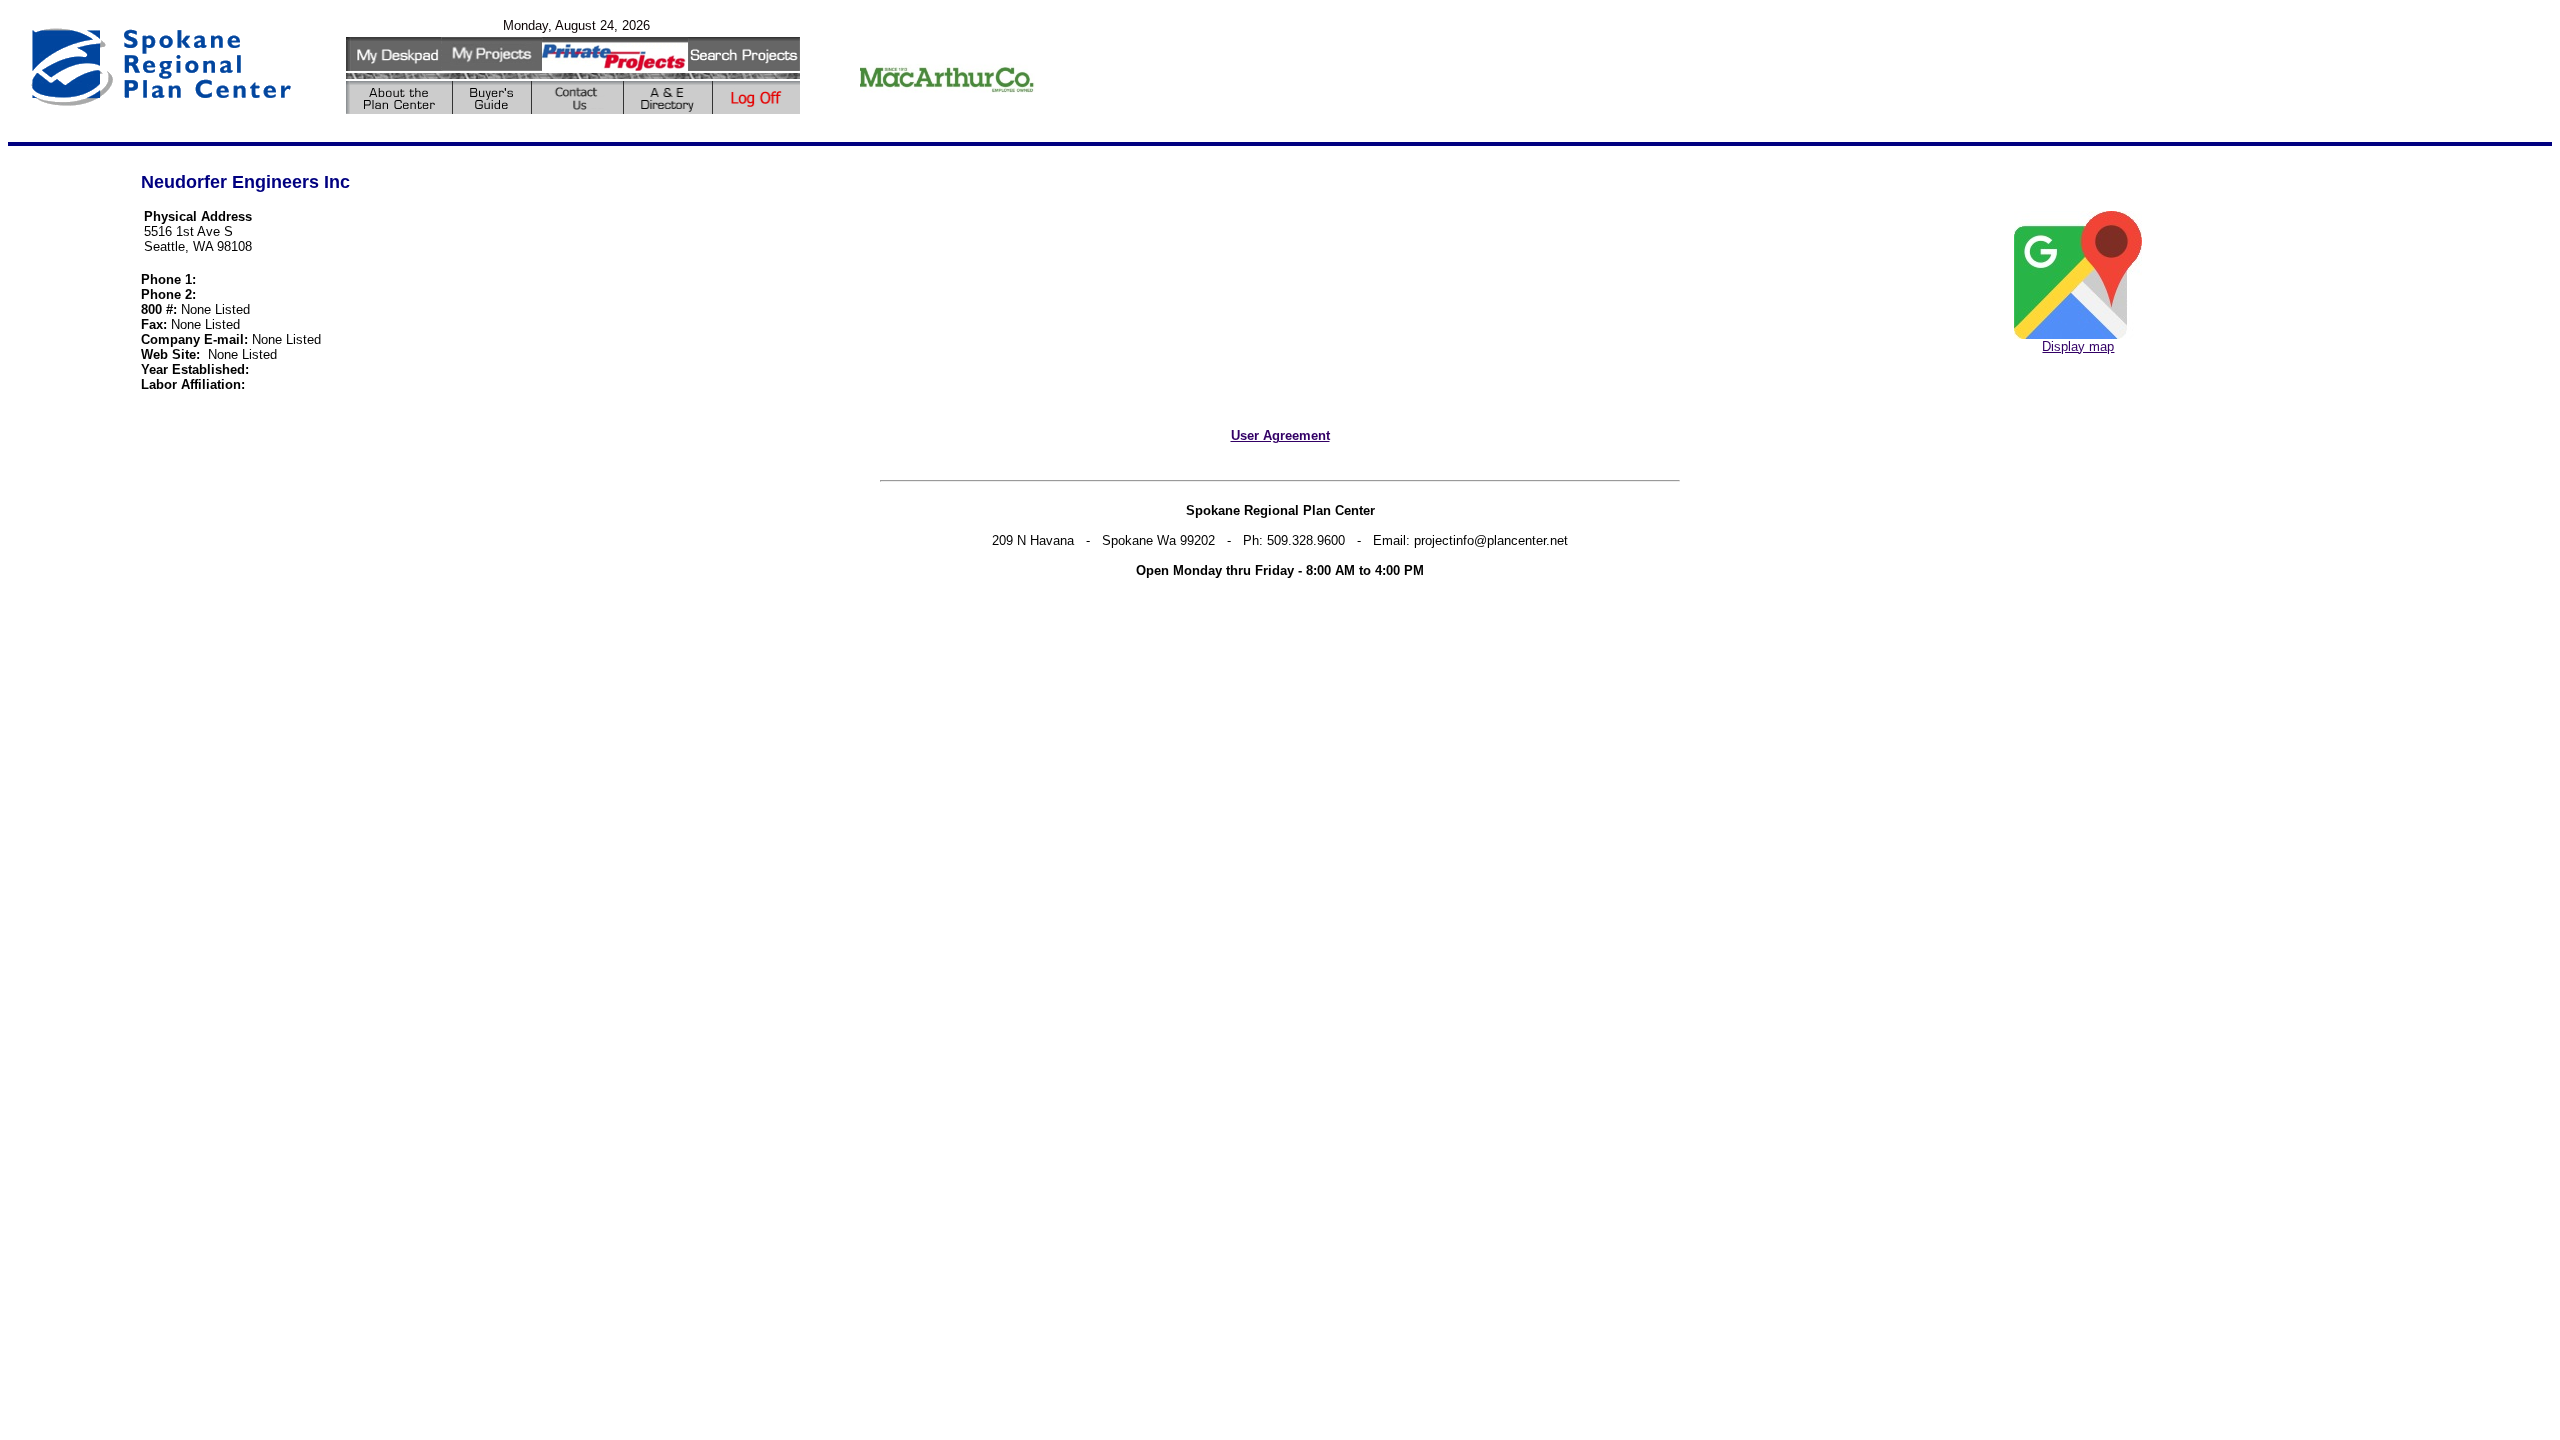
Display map (2078, 346)
